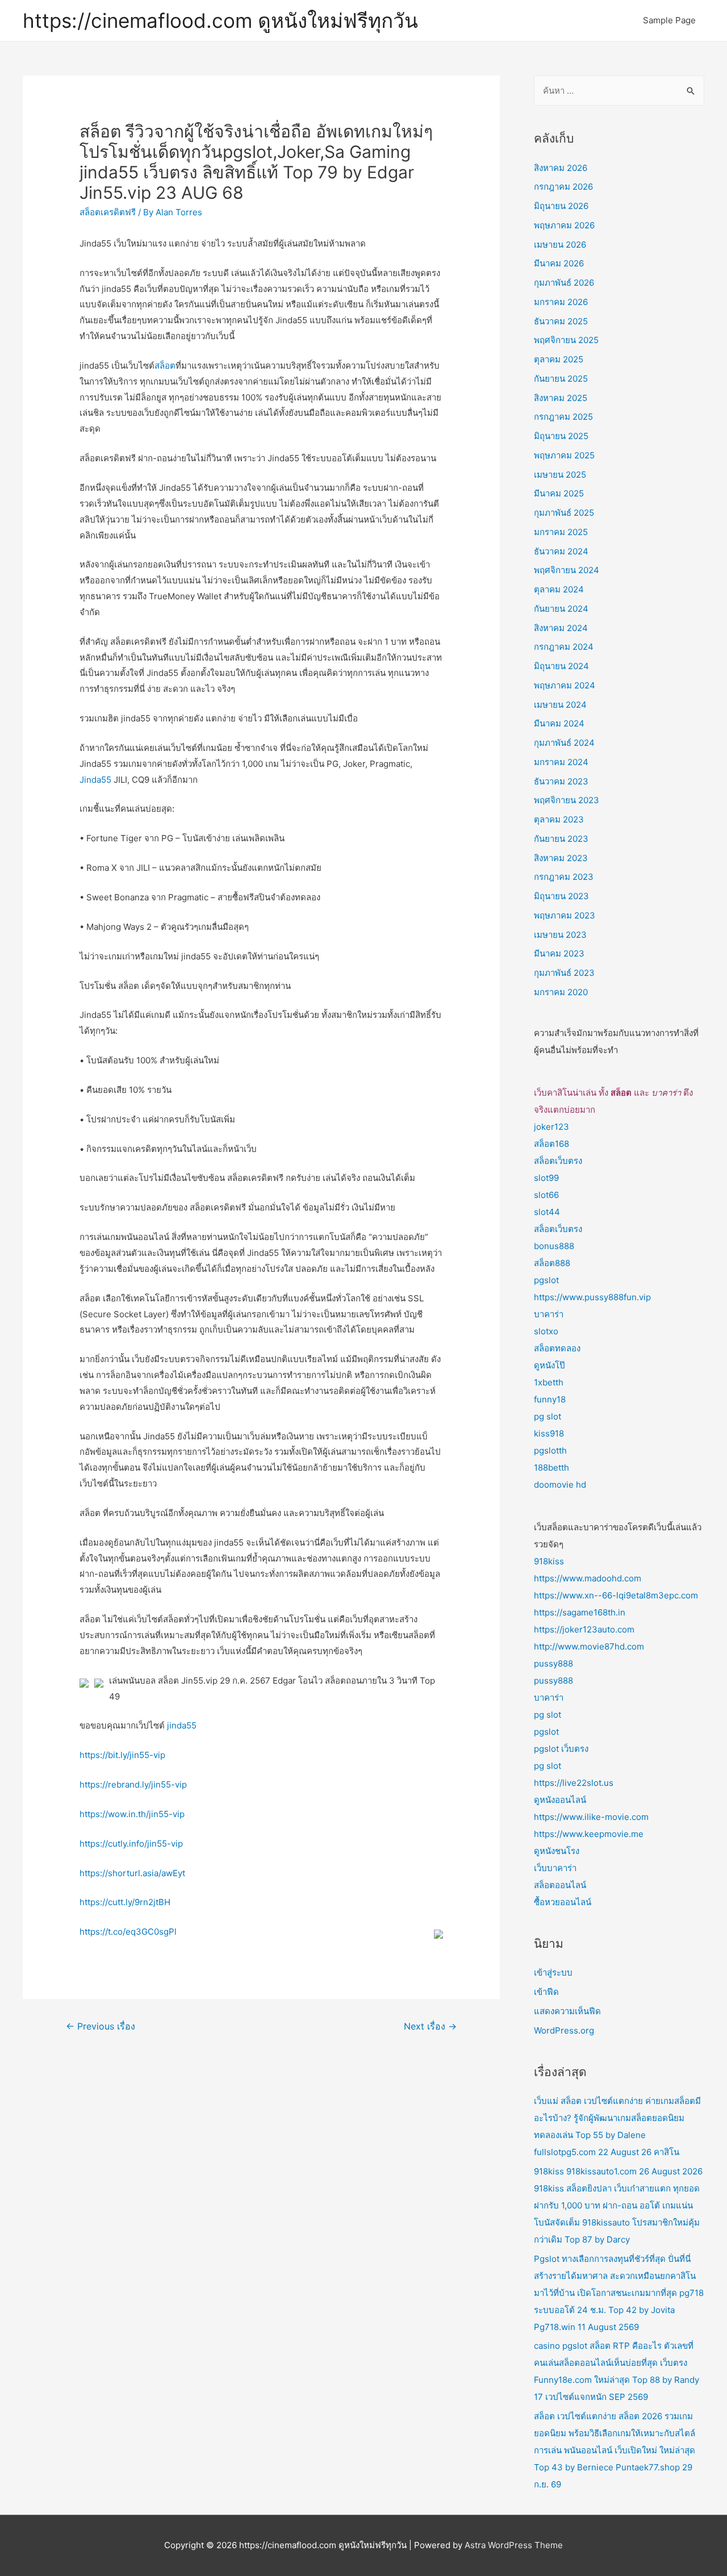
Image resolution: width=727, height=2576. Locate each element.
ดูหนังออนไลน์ (560, 1800)
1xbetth (549, 1382)
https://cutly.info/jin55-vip (131, 1844)
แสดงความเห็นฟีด (567, 2011)
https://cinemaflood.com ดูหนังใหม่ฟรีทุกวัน (220, 20)
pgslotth (550, 1450)
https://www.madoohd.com (588, 1578)
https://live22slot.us (574, 1783)
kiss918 (549, 1433)
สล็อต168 (551, 1144)
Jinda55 (95, 780)
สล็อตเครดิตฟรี (108, 212)
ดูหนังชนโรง (557, 1851)
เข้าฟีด (546, 1992)
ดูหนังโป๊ (550, 1365)
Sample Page (669, 20)
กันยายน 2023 (561, 839)
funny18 (550, 1399)
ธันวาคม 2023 (561, 781)
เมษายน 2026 (560, 245)
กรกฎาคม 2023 (564, 877)
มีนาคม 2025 (559, 493)
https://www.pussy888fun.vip (592, 1297)
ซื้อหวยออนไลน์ (563, 1902)
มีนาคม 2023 (559, 953)
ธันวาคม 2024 (561, 551)
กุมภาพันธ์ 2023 (564, 973)
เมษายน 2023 (560, 935)
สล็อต (165, 366)
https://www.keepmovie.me (589, 1834)
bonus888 (554, 1246)
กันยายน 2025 (561, 379)
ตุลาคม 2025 (559, 359)
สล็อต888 (552, 1263)
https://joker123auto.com (584, 1629)
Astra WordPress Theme (514, 2545)
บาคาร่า (549, 1314)
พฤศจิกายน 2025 (566, 340)
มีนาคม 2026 (559, 263)
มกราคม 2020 (561, 992)
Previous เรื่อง (101, 2026)
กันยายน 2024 (561, 609)
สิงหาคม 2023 (561, 858)
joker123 (551, 1127)
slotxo (546, 1331)
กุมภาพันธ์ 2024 (564, 743)
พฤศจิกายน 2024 (567, 570)
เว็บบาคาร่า (555, 1868)
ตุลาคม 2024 (559, 589)
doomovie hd (560, 1485)
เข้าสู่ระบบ (553, 1972)
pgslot (546, 1280)
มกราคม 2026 (561, 302)
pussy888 (553, 1663)
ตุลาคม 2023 (559, 819)
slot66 (546, 1195)
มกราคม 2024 (561, 762)
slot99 (546, 1178)
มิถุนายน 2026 (561, 206)
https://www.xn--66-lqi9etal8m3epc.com (616, 1595)
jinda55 (182, 1725)
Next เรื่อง (430, 2026)
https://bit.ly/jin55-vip (122, 1755)
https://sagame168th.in (580, 1612)
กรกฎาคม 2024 (564, 647)
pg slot (548, 1416)
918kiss (549, 1561)
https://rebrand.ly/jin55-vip (133, 1784)
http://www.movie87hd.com (589, 1646)
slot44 (547, 1212)
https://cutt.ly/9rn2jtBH (125, 1902)
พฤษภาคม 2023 (565, 915)
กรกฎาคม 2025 (563, 417)
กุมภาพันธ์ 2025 (564, 513)
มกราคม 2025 (561, 532)
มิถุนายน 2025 (561, 436)
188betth (551, 1467)
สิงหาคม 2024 (561, 628)
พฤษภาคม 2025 (564, 455)
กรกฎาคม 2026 (563, 187)
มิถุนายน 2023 (561, 896)
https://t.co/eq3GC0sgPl (128, 1932)
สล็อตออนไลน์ (560, 1885)
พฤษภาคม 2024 (565, 685)
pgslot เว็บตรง (561, 1749)
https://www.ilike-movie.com (591, 1817)
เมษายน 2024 (560, 705)
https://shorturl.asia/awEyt (132, 1873)
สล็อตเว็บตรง (558, 1161)
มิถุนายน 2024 (561, 666)
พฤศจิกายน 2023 (567, 800)
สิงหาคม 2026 (561, 168)
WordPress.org (564, 2030)
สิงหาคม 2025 (561, 398)
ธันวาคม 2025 (561, 321)
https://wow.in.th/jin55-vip (132, 1814)
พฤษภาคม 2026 (564, 225)
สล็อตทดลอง (557, 1348)
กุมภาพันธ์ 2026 (564, 283)
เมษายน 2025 (560, 475)
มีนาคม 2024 (559, 723)
